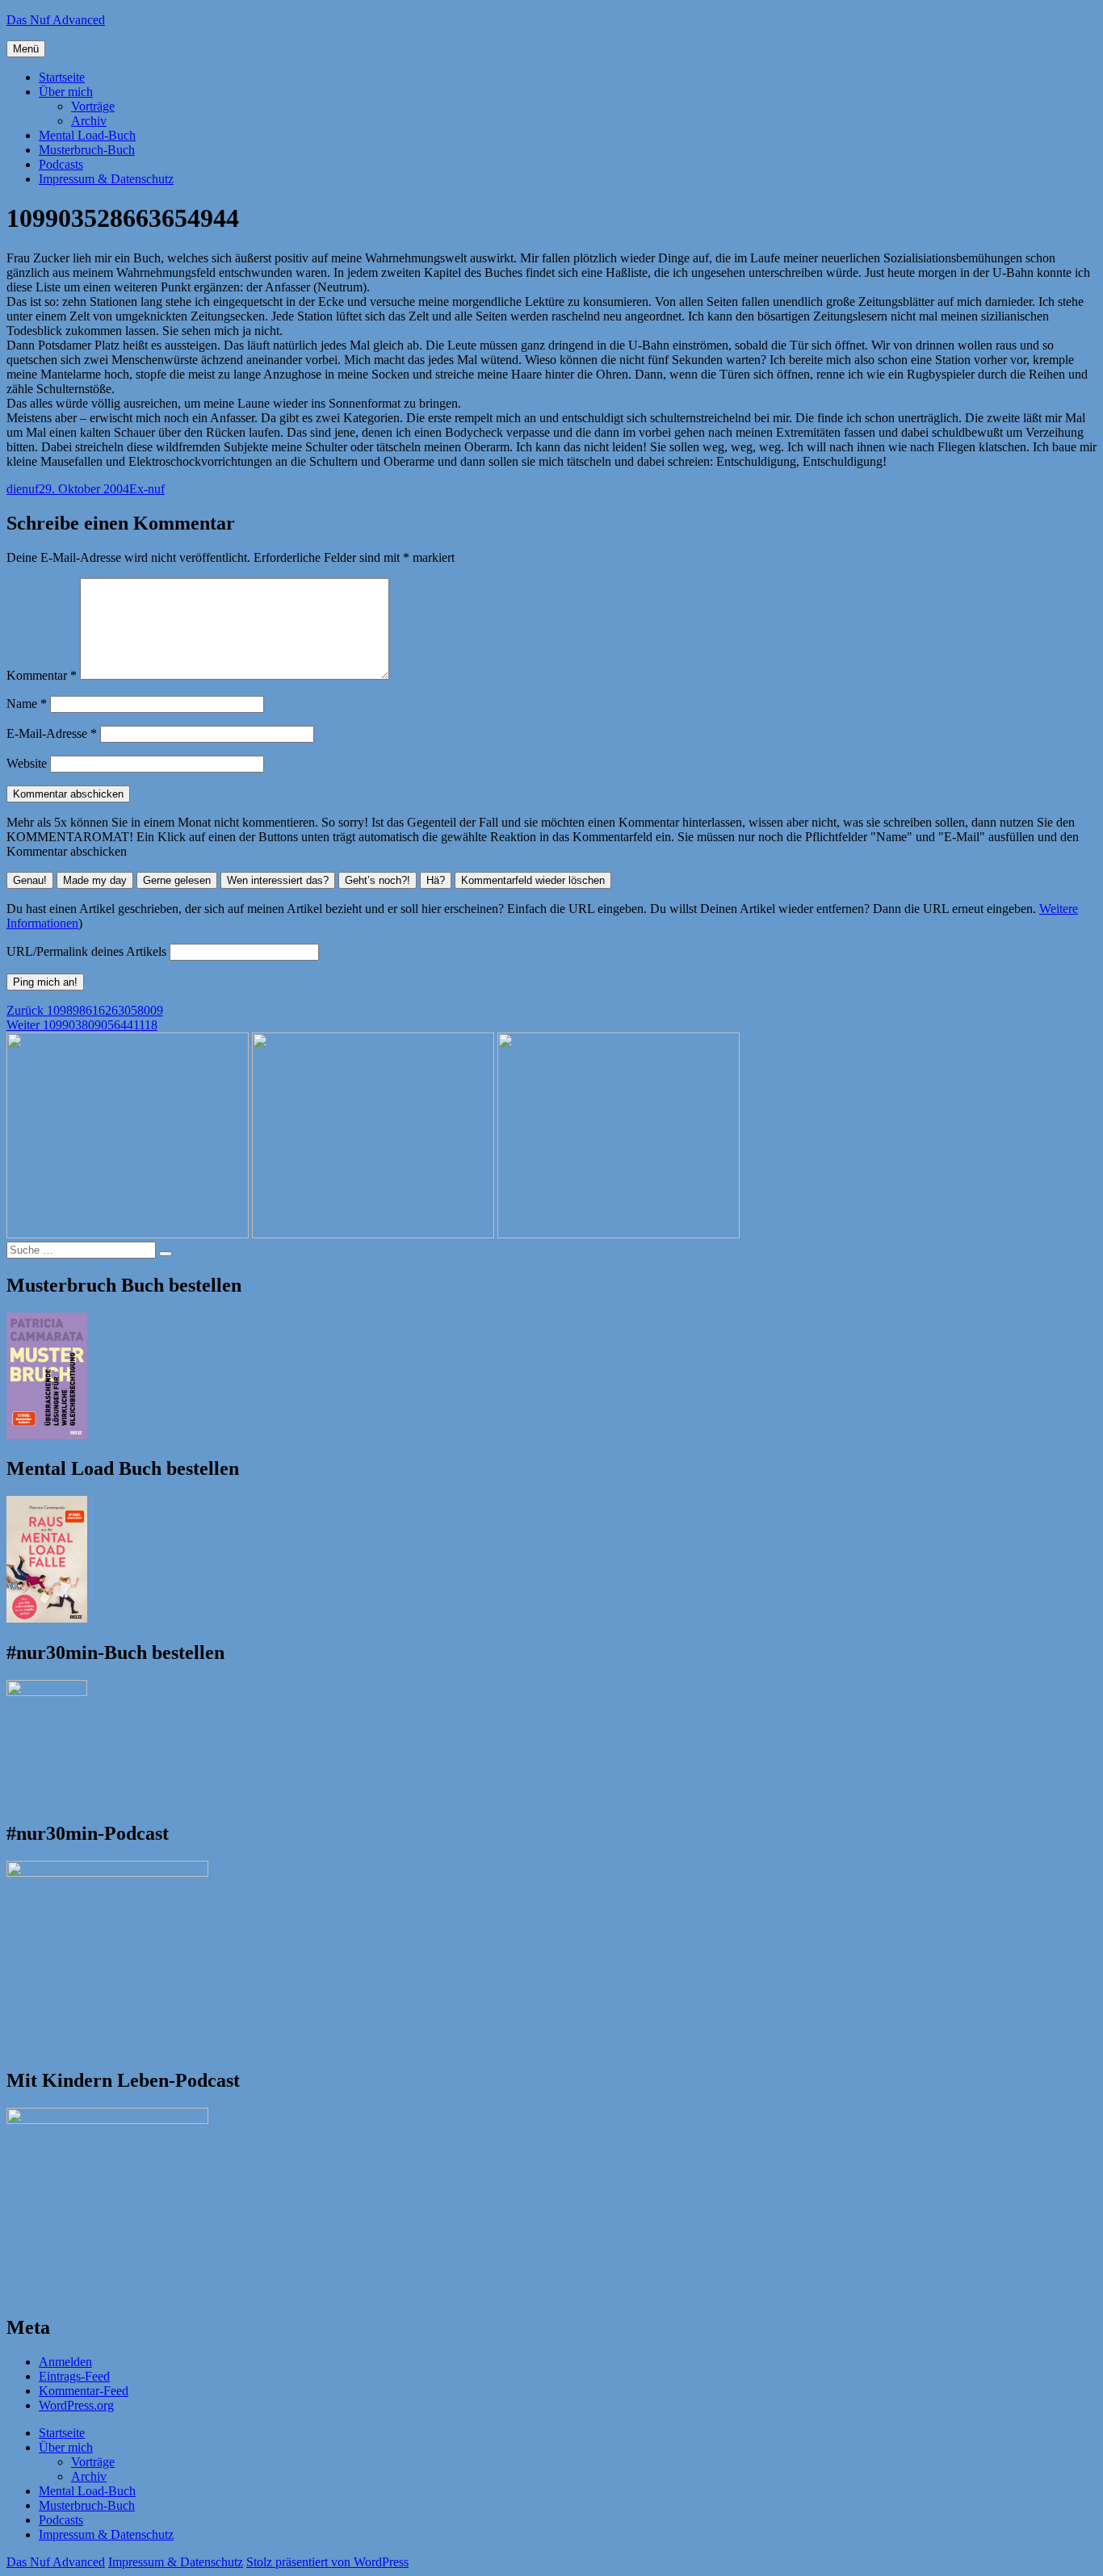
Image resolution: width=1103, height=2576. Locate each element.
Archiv (89, 121)
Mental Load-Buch (87, 135)
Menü (26, 49)
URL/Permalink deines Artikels (86, 951)
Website (27, 763)
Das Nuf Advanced (56, 20)
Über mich (66, 92)
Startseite (62, 77)
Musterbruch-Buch (87, 150)
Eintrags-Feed (74, 2376)
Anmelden (65, 2362)
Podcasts (61, 164)
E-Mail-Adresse (52, 733)
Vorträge (93, 106)
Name (27, 704)
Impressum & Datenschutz (106, 179)
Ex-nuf (147, 489)
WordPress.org (76, 2405)
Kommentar (42, 675)
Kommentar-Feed (84, 2391)
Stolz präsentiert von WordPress (327, 2562)
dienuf (23, 489)
